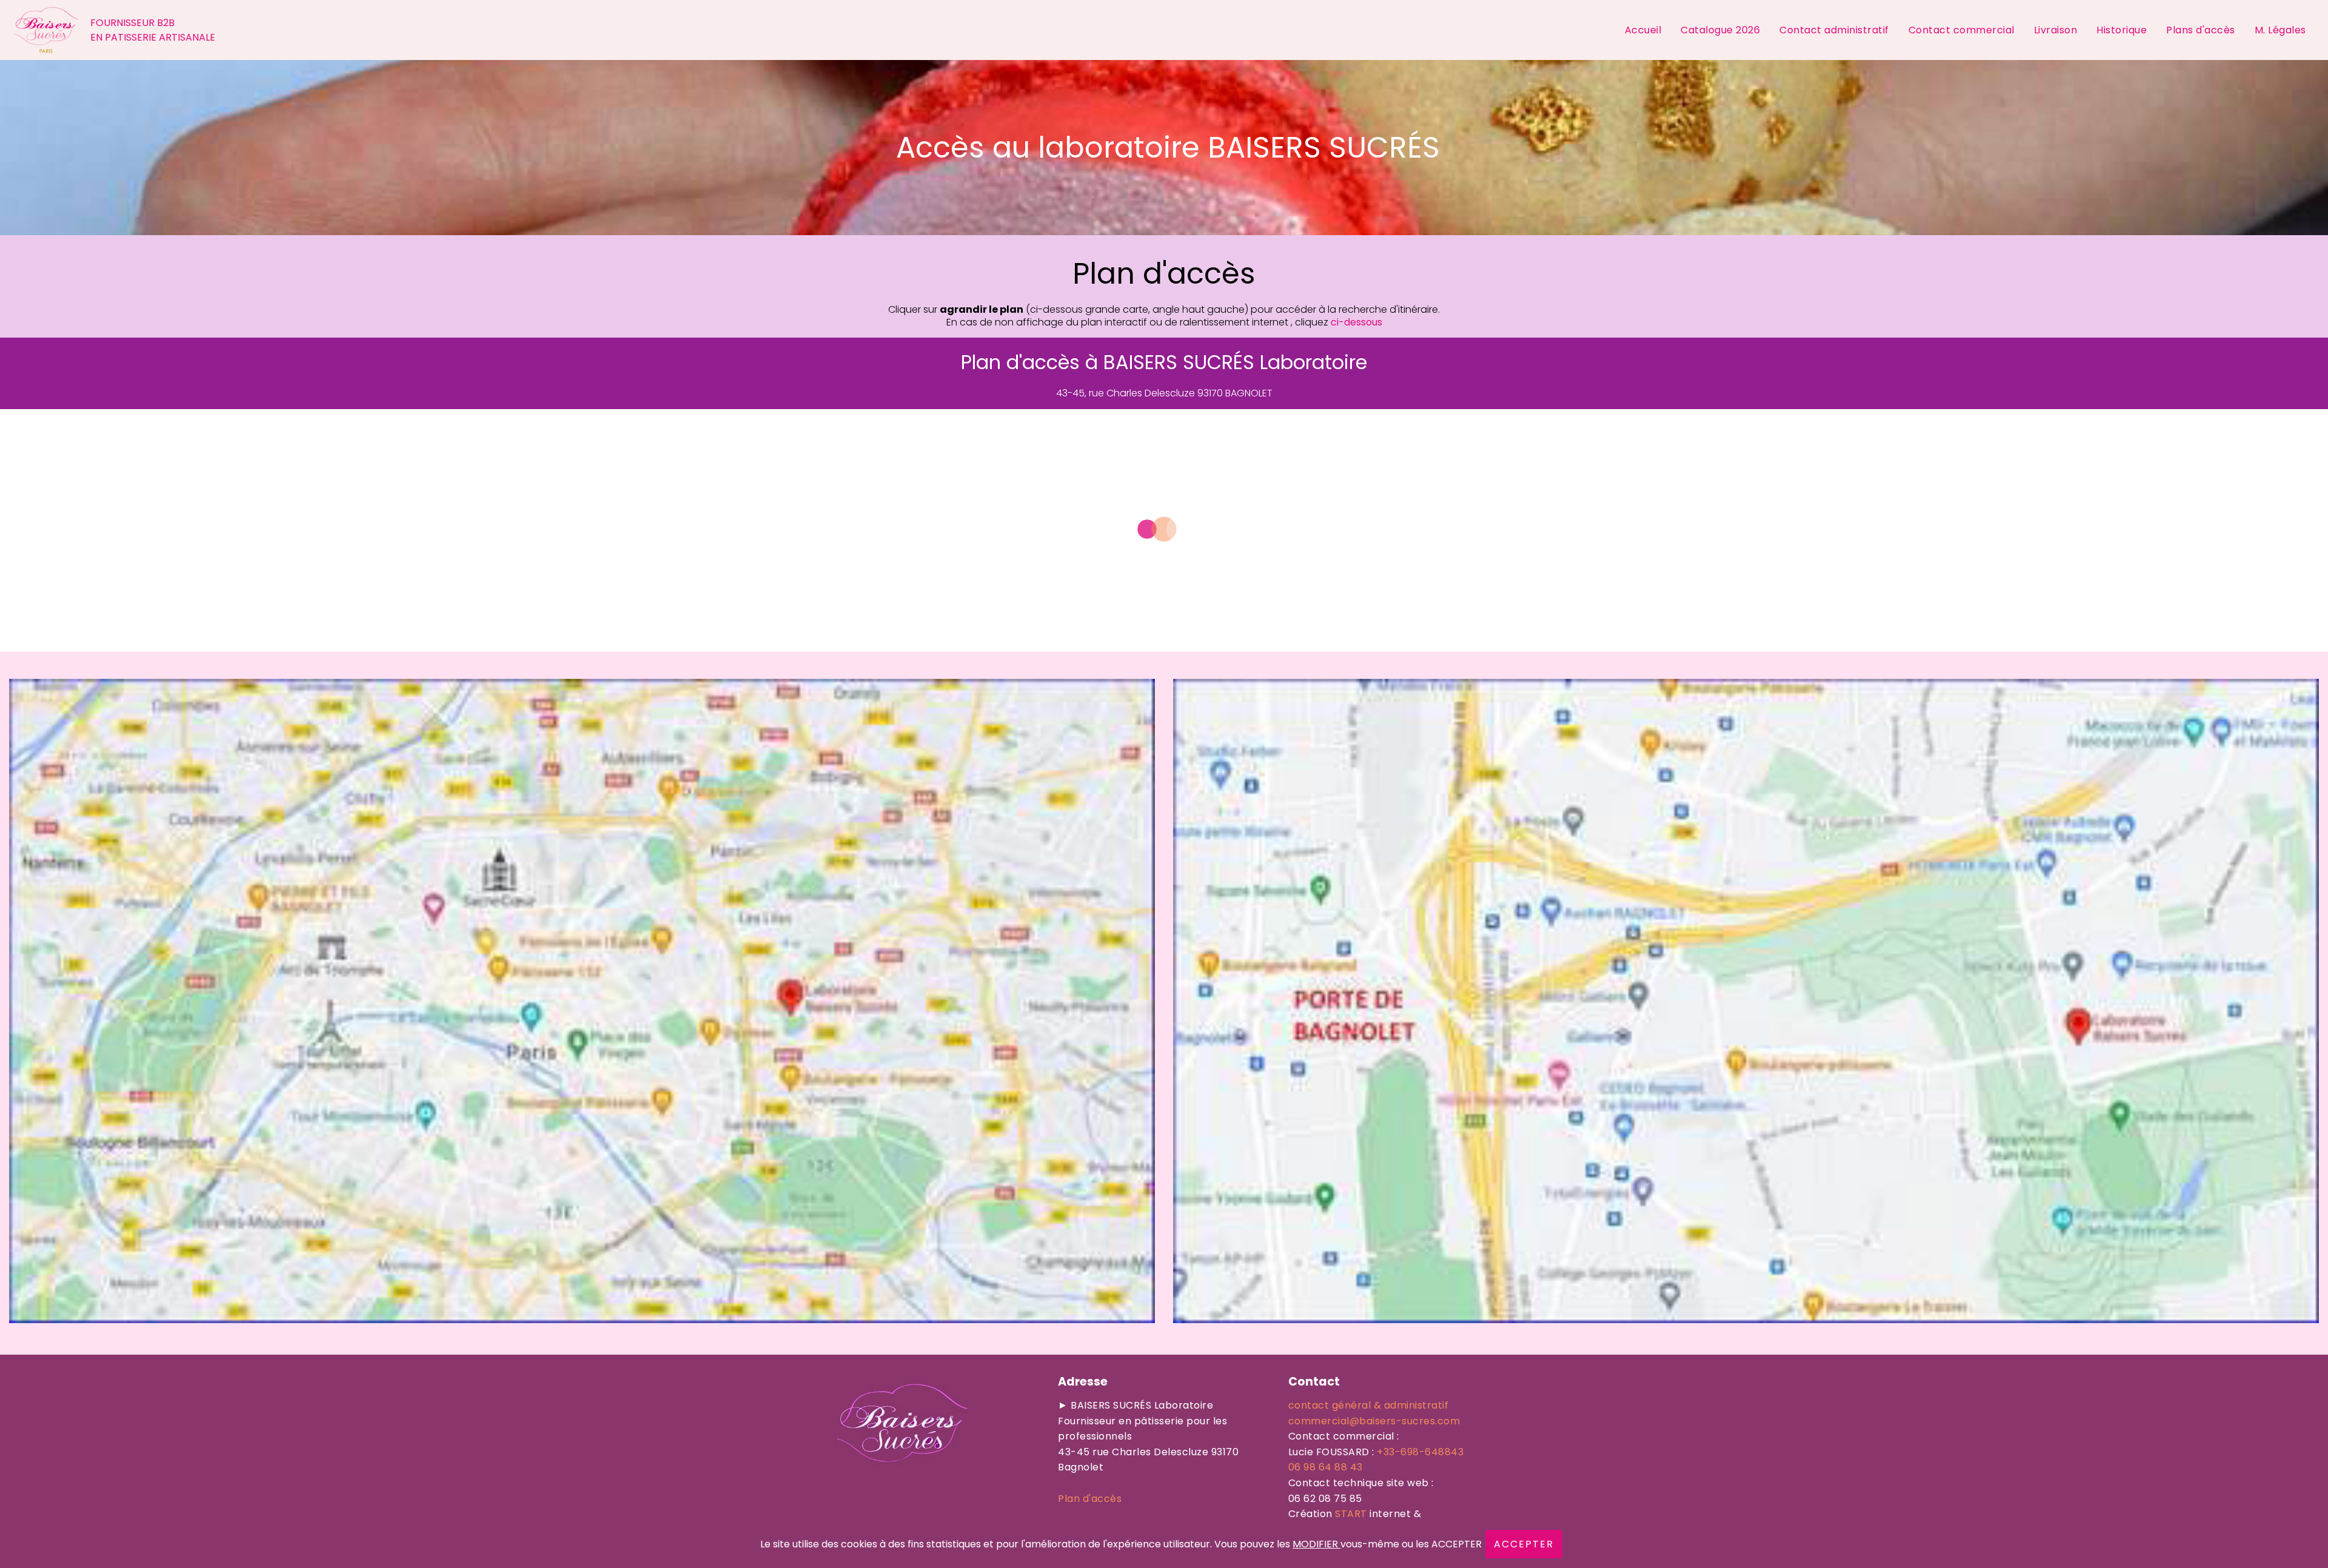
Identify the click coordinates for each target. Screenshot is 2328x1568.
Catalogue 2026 (1720, 30)
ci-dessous (1356, 322)
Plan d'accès (1090, 1499)
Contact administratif (1834, 30)
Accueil (1643, 30)
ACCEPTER (1524, 1544)
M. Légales (2282, 30)
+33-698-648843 (1420, 1452)
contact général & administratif (1369, 1405)
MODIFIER (1316, 1544)
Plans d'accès (2201, 30)
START (1351, 1514)
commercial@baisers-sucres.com (1374, 1421)
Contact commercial (1962, 30)
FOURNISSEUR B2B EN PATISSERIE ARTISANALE (153, 30)
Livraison (2056, 30)
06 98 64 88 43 (1326, 1467)
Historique (2122, 30)
